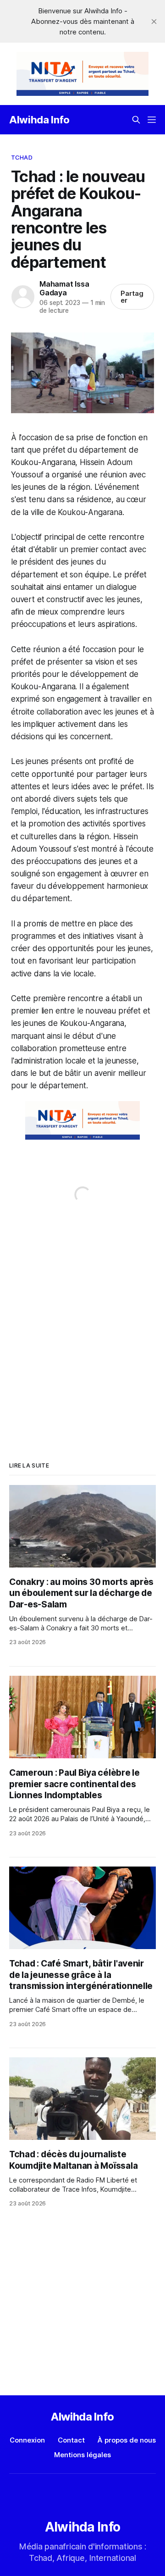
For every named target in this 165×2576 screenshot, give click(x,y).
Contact (71, 2440)
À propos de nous (127, 2440)
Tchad (22, 157)
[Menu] (152, 120)
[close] (154, 22)
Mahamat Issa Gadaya (64, 288)
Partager (132, 297)
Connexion (27, 2440)
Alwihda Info (39, 120)
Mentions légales (82, 2455)
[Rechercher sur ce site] (136, 120)
